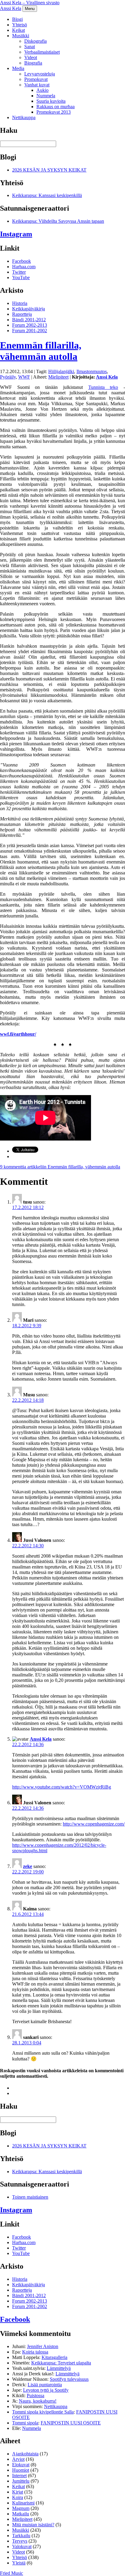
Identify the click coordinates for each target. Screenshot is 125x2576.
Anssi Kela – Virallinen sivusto (30, 3)
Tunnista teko (103, 387)
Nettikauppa (24, 117)
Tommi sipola (25, 2423)
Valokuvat (22, 2546)
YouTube (21, 277)
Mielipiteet (58, 377)
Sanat (30, 47)
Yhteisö (20, 25)
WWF (24, 377)
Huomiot (21, 2470)
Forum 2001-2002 (30, 331)
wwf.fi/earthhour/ (18, 1034)
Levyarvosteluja (40, 74)
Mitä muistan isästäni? (33, 2525)
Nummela (46, 96)
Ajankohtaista (25, 2454)
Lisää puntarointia (45, 2385)
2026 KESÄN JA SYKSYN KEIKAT (49, 170)
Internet (19, 2476)
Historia (20, 303)
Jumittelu (21, 2481)
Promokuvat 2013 (54, 112)
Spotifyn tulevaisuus (69, 2379)
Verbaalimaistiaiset (42, 52)
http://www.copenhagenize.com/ (94, 1824)
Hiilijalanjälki (61, 371)
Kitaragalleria (54, 2357)
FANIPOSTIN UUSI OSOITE (71, 2423)
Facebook (22, 261)
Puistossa (35, 2396)
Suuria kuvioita (51, 101)
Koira (18, 2497)
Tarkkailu (21, 2536)
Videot (31, 57)
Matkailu (21, 2514)
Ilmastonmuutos (92, 371)
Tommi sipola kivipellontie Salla (43, 2412)
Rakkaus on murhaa (56, 107)
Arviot (18, 2459)
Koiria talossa (35, 2352)
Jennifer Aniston (43, 2346)
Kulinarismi (23, 2503)
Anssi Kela (11, 8)
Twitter (19, 272)
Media (18, 68)
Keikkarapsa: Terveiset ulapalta (61, 2363)
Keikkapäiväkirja (29, 309)
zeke (28, 1866)
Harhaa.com (24, 267)
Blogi (17, 19)
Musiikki (21, 36)
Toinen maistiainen (30, 2197)
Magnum (21, 2508)
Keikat (19, 30)
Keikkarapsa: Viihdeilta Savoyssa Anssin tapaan (58, 221)
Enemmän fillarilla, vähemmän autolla (41, 351)
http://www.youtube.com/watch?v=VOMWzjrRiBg (62, 1787)
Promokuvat (36, 79)
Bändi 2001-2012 (29, 320)
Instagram (16, 234)
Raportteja (22, 314)
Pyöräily (8, 377)
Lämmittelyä (59, 2368)
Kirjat (18, 2492)
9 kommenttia (60, 1167)
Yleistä (19, 2563)
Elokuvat (21, 2465)
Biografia (33, 63)
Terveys (20, 2541)
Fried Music (12, 2573)
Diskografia (35, 41)
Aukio (42, 90)
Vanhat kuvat (37, 85)
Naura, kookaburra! (38, 2401)
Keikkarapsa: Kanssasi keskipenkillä (47, 195)
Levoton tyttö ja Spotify (46, 2390)
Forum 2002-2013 (30, 325)
